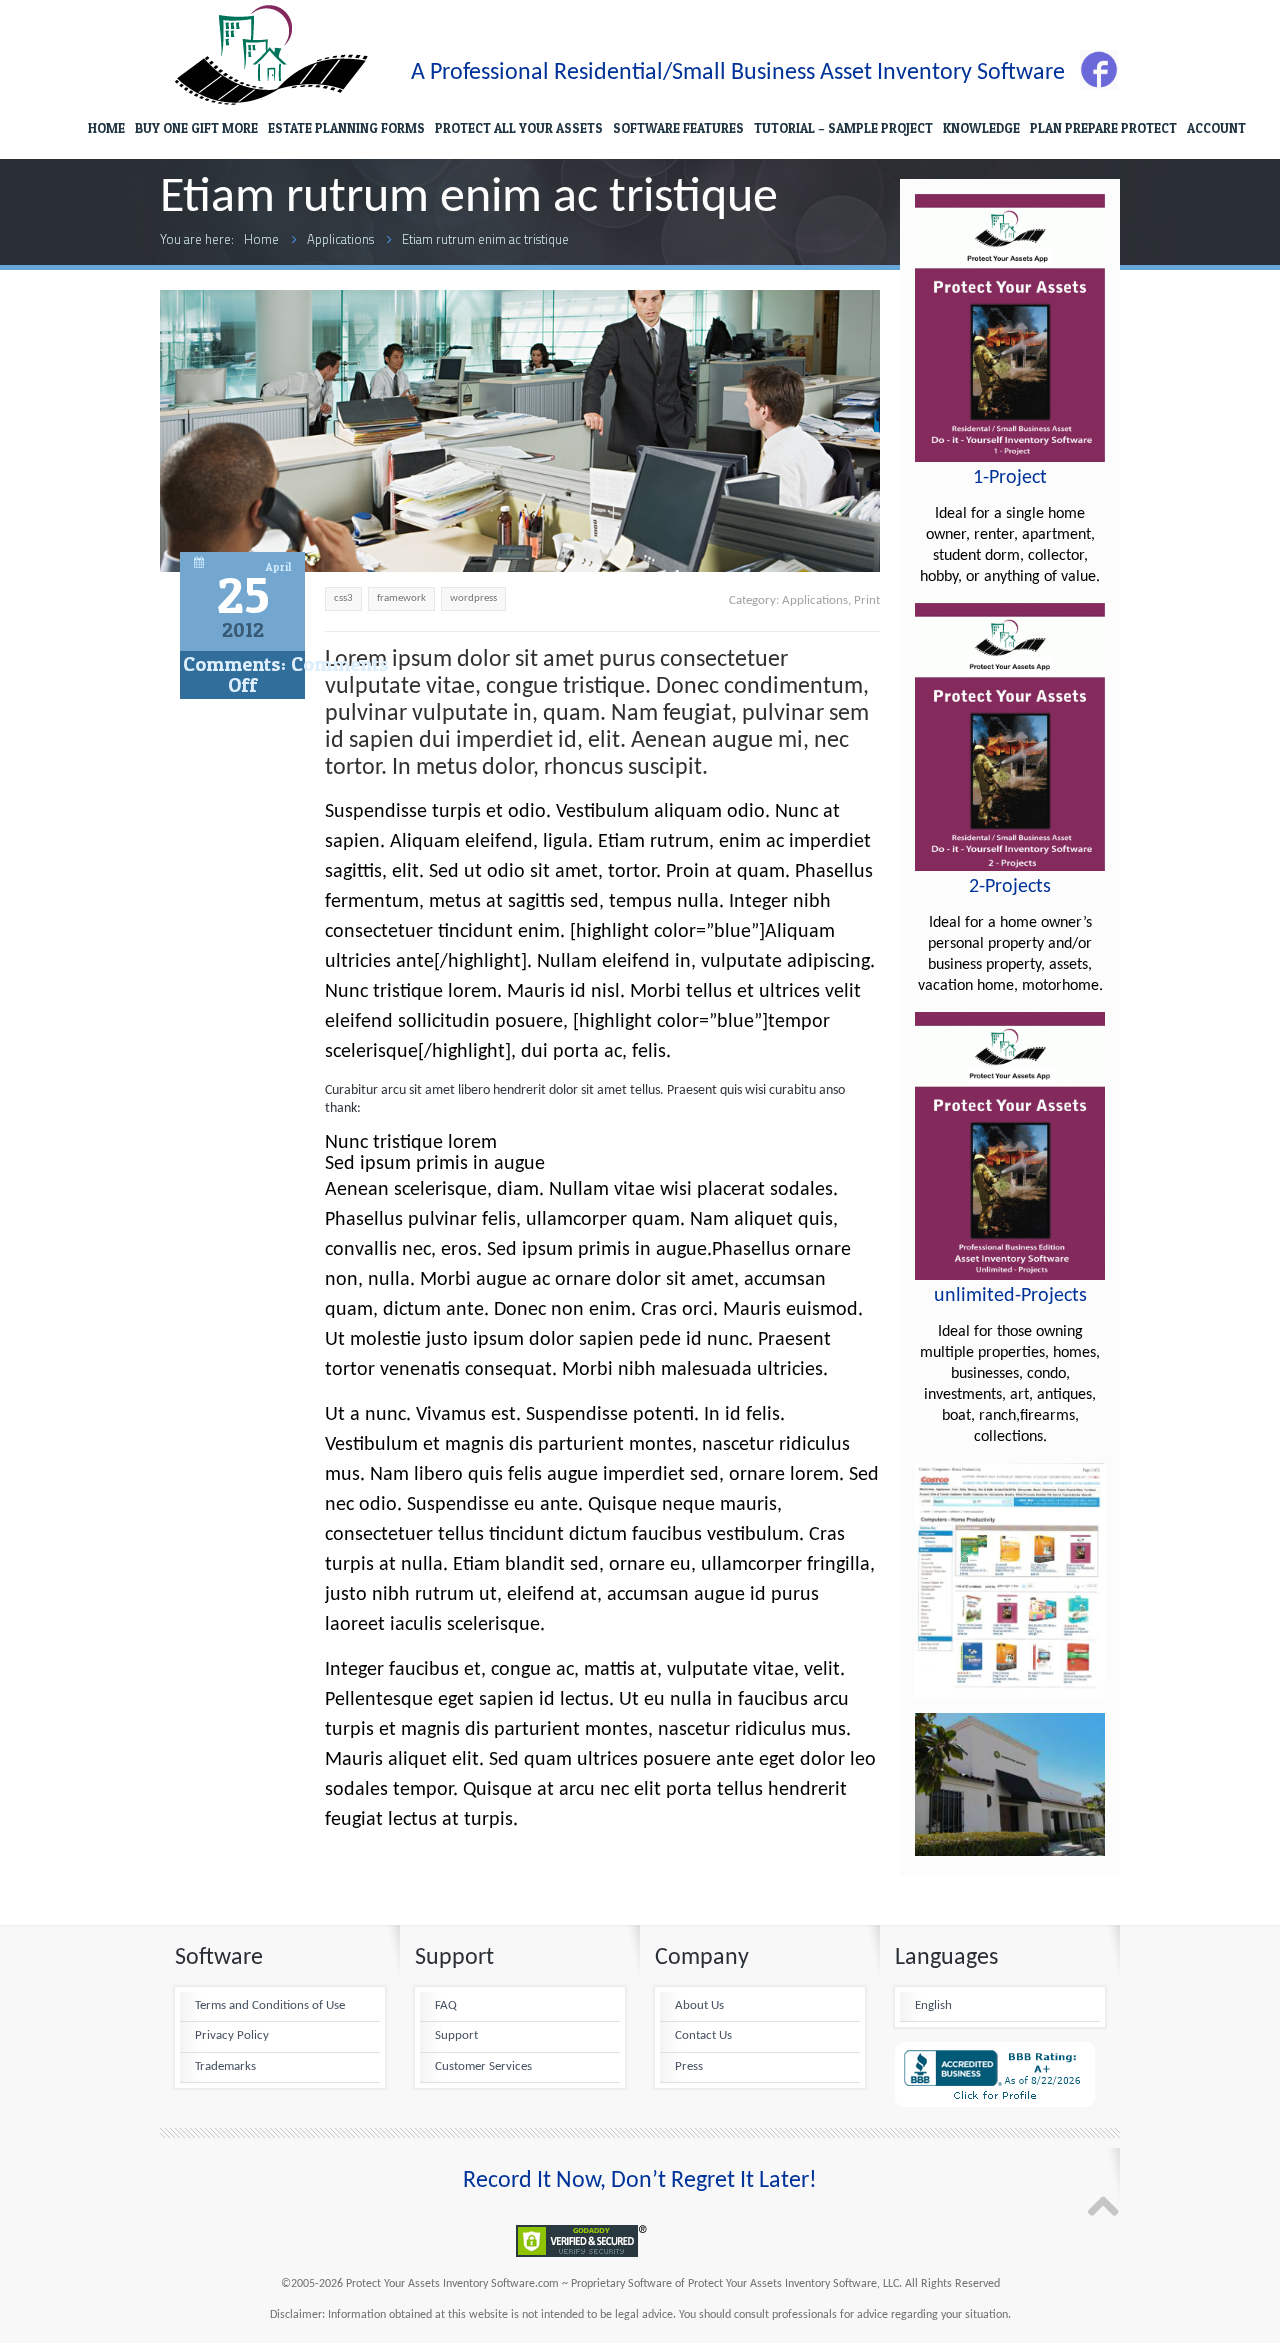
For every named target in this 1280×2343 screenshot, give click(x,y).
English (933, 2006)
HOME (106, 128)
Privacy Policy (232, 2036)
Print (867, 600)
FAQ (446, 2006)
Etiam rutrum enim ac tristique (485, 239)
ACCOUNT (1216, 128)
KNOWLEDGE (981, 128)
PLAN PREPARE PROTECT (1103, 128)
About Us (699, 2006)
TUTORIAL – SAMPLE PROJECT (843, 128)
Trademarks (225, 2067)
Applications (340, 239)
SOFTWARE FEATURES (678, 128)
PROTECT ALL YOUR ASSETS (519, 128)
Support (456, 2036)
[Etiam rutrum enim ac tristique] (520, 567)
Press (689, 2067)
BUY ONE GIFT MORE (196, 128)
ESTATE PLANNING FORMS (346, 128)
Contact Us (703, 2036)
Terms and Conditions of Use (270, 2006)
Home (261, 239)
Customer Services (483, 2067)
